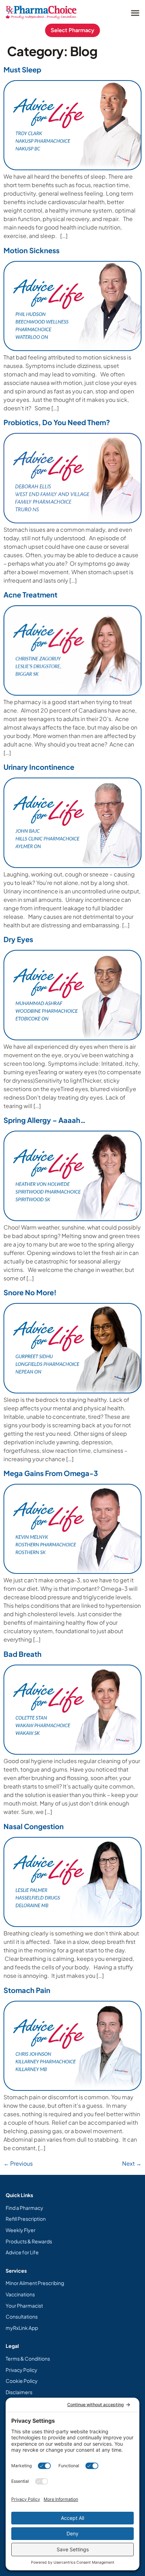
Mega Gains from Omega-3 (51, 1473)
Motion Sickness (31, 250)
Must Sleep (22, 69)
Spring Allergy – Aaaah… (45, 1120)
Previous (18, 2163)
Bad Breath (23, 1654)
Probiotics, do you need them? (57, 422)
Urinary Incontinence (39, 767)
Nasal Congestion (34, 1826)
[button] (135, 13)
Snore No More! (30, 1292)
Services (16, 2271)
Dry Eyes (18, 939)
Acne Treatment (30, 594)
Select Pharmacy (72, 30)
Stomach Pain (27, 1990)
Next (132, 2163)
